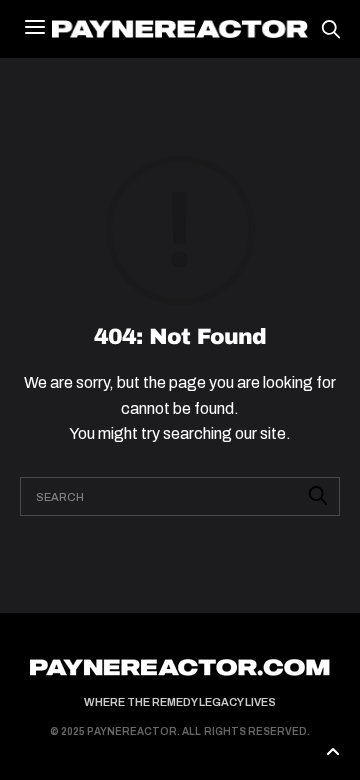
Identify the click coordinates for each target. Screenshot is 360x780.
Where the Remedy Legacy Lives (180, 702)
